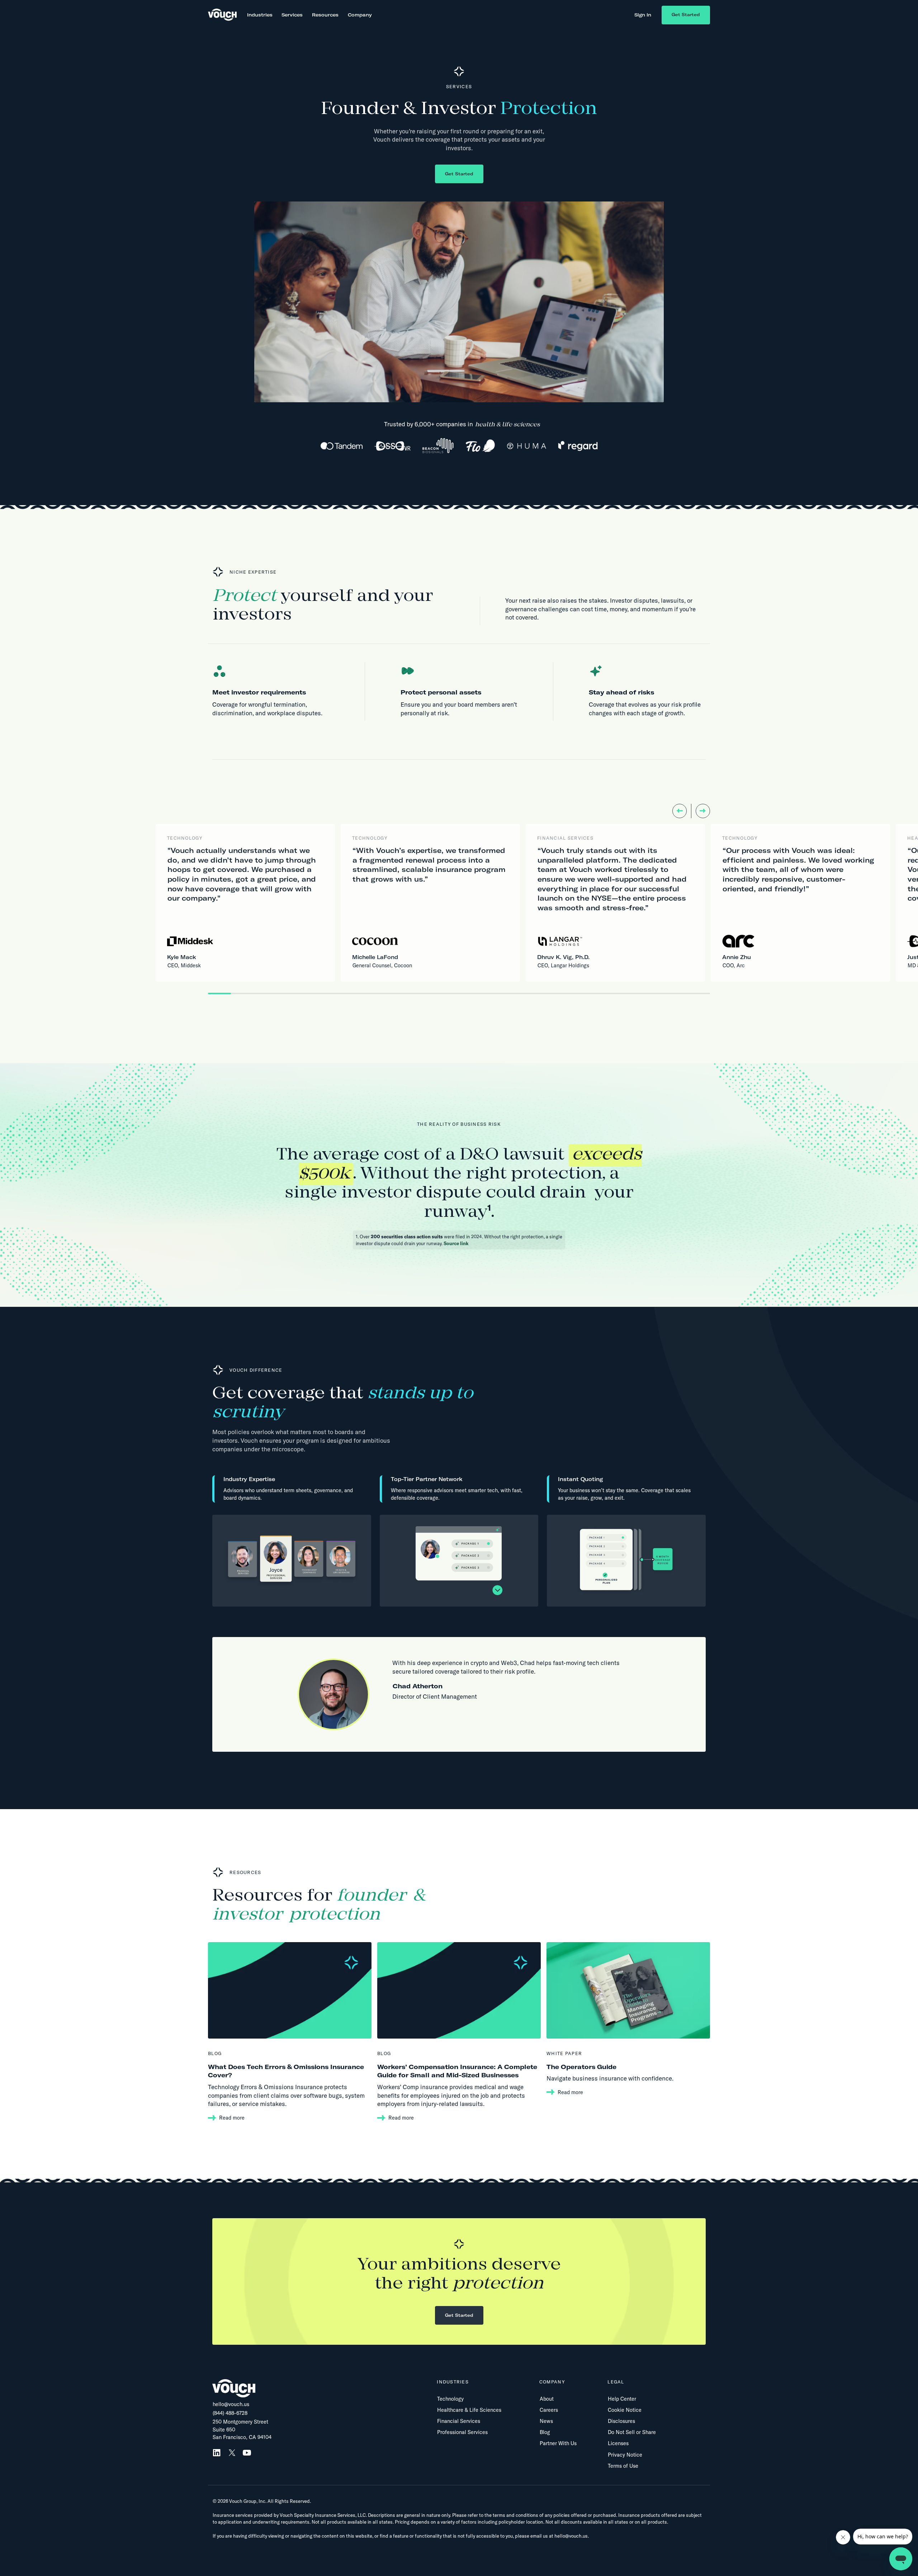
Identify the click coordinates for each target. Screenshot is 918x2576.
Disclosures (621, 2421)
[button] (260, 15)
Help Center (622, 2399)
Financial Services (459, 2421)
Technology (450, 2399)
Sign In (643, 15)
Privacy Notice (625, 2455)
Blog (545, 2432)
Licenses (618, 2443)
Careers (549, 2410)
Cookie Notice (625, 2410)
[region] (418, 903)
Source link (456, 1243)
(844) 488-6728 (230, 2413)
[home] (222, 15)
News (546, 2421)
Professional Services (462, 2432)
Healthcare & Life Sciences (469, 2410)
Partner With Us (558, 2443)
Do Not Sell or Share (632, 2432)
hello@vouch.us (231, 2404)
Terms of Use (623, 2466)
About (547, 2399)
